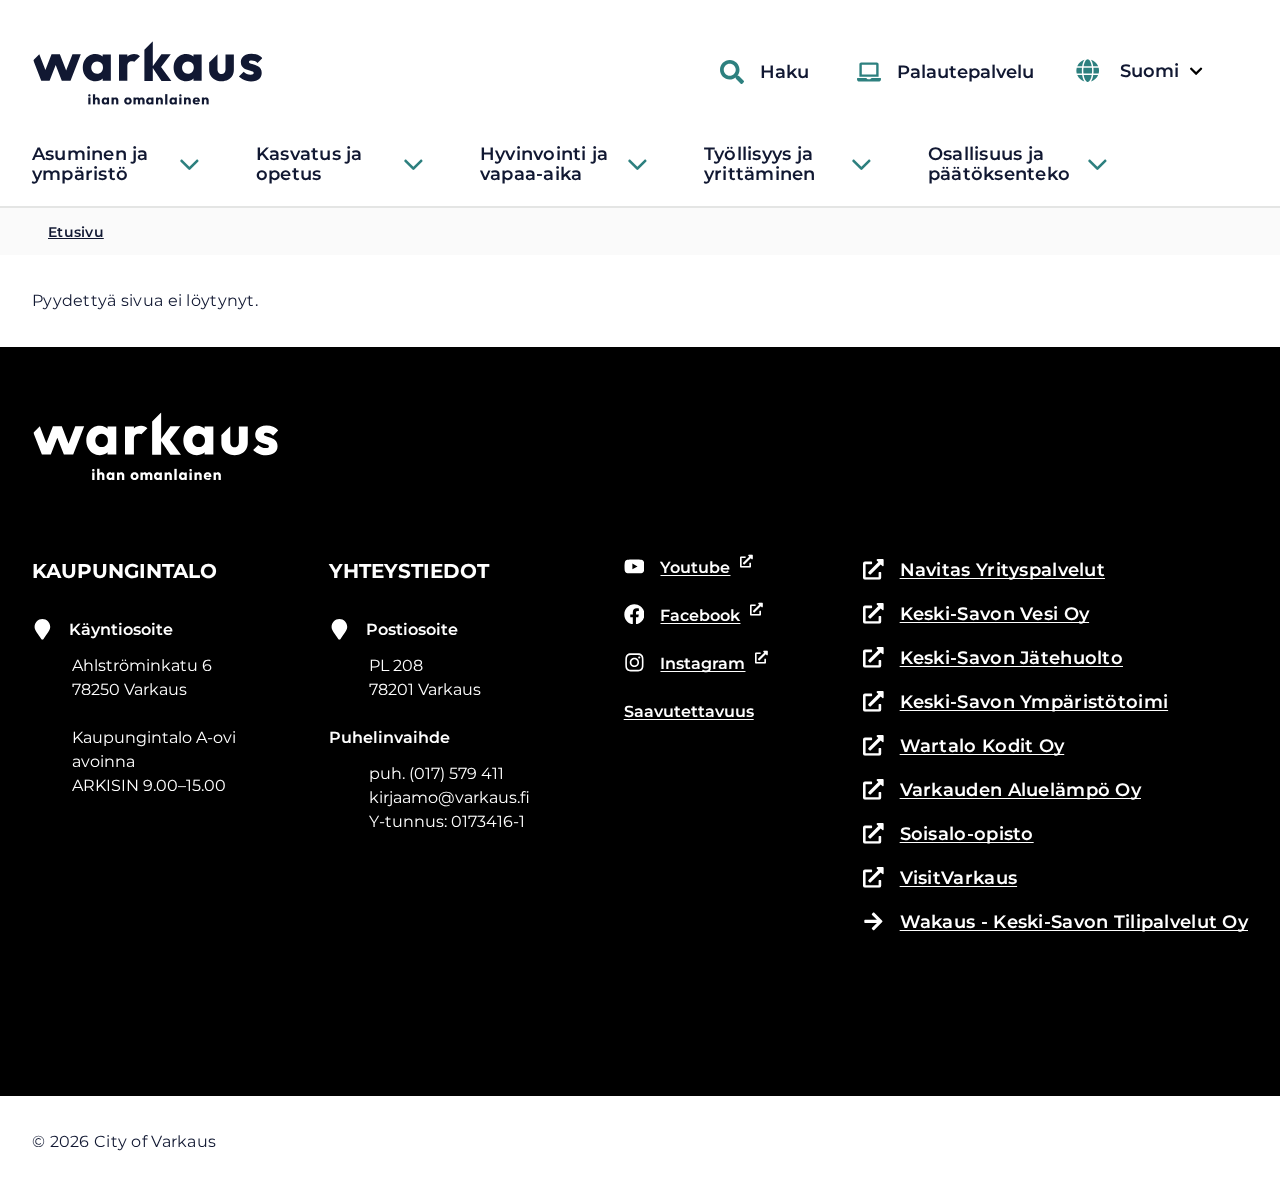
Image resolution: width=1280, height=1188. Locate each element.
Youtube (689, 569)
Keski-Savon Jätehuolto (993, 659)
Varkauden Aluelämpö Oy (1002, 791)
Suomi (1161, 71)
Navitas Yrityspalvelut (984, 571)
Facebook (691, 617)
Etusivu (76, 232)
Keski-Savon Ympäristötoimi (1015, 703)
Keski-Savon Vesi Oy (976, 615)
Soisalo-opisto (948, 835)
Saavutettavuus (689, 711)
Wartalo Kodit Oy (963, 747)
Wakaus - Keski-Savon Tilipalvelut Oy (1074, 922)
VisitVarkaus (940, 879)
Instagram (691, 665)
